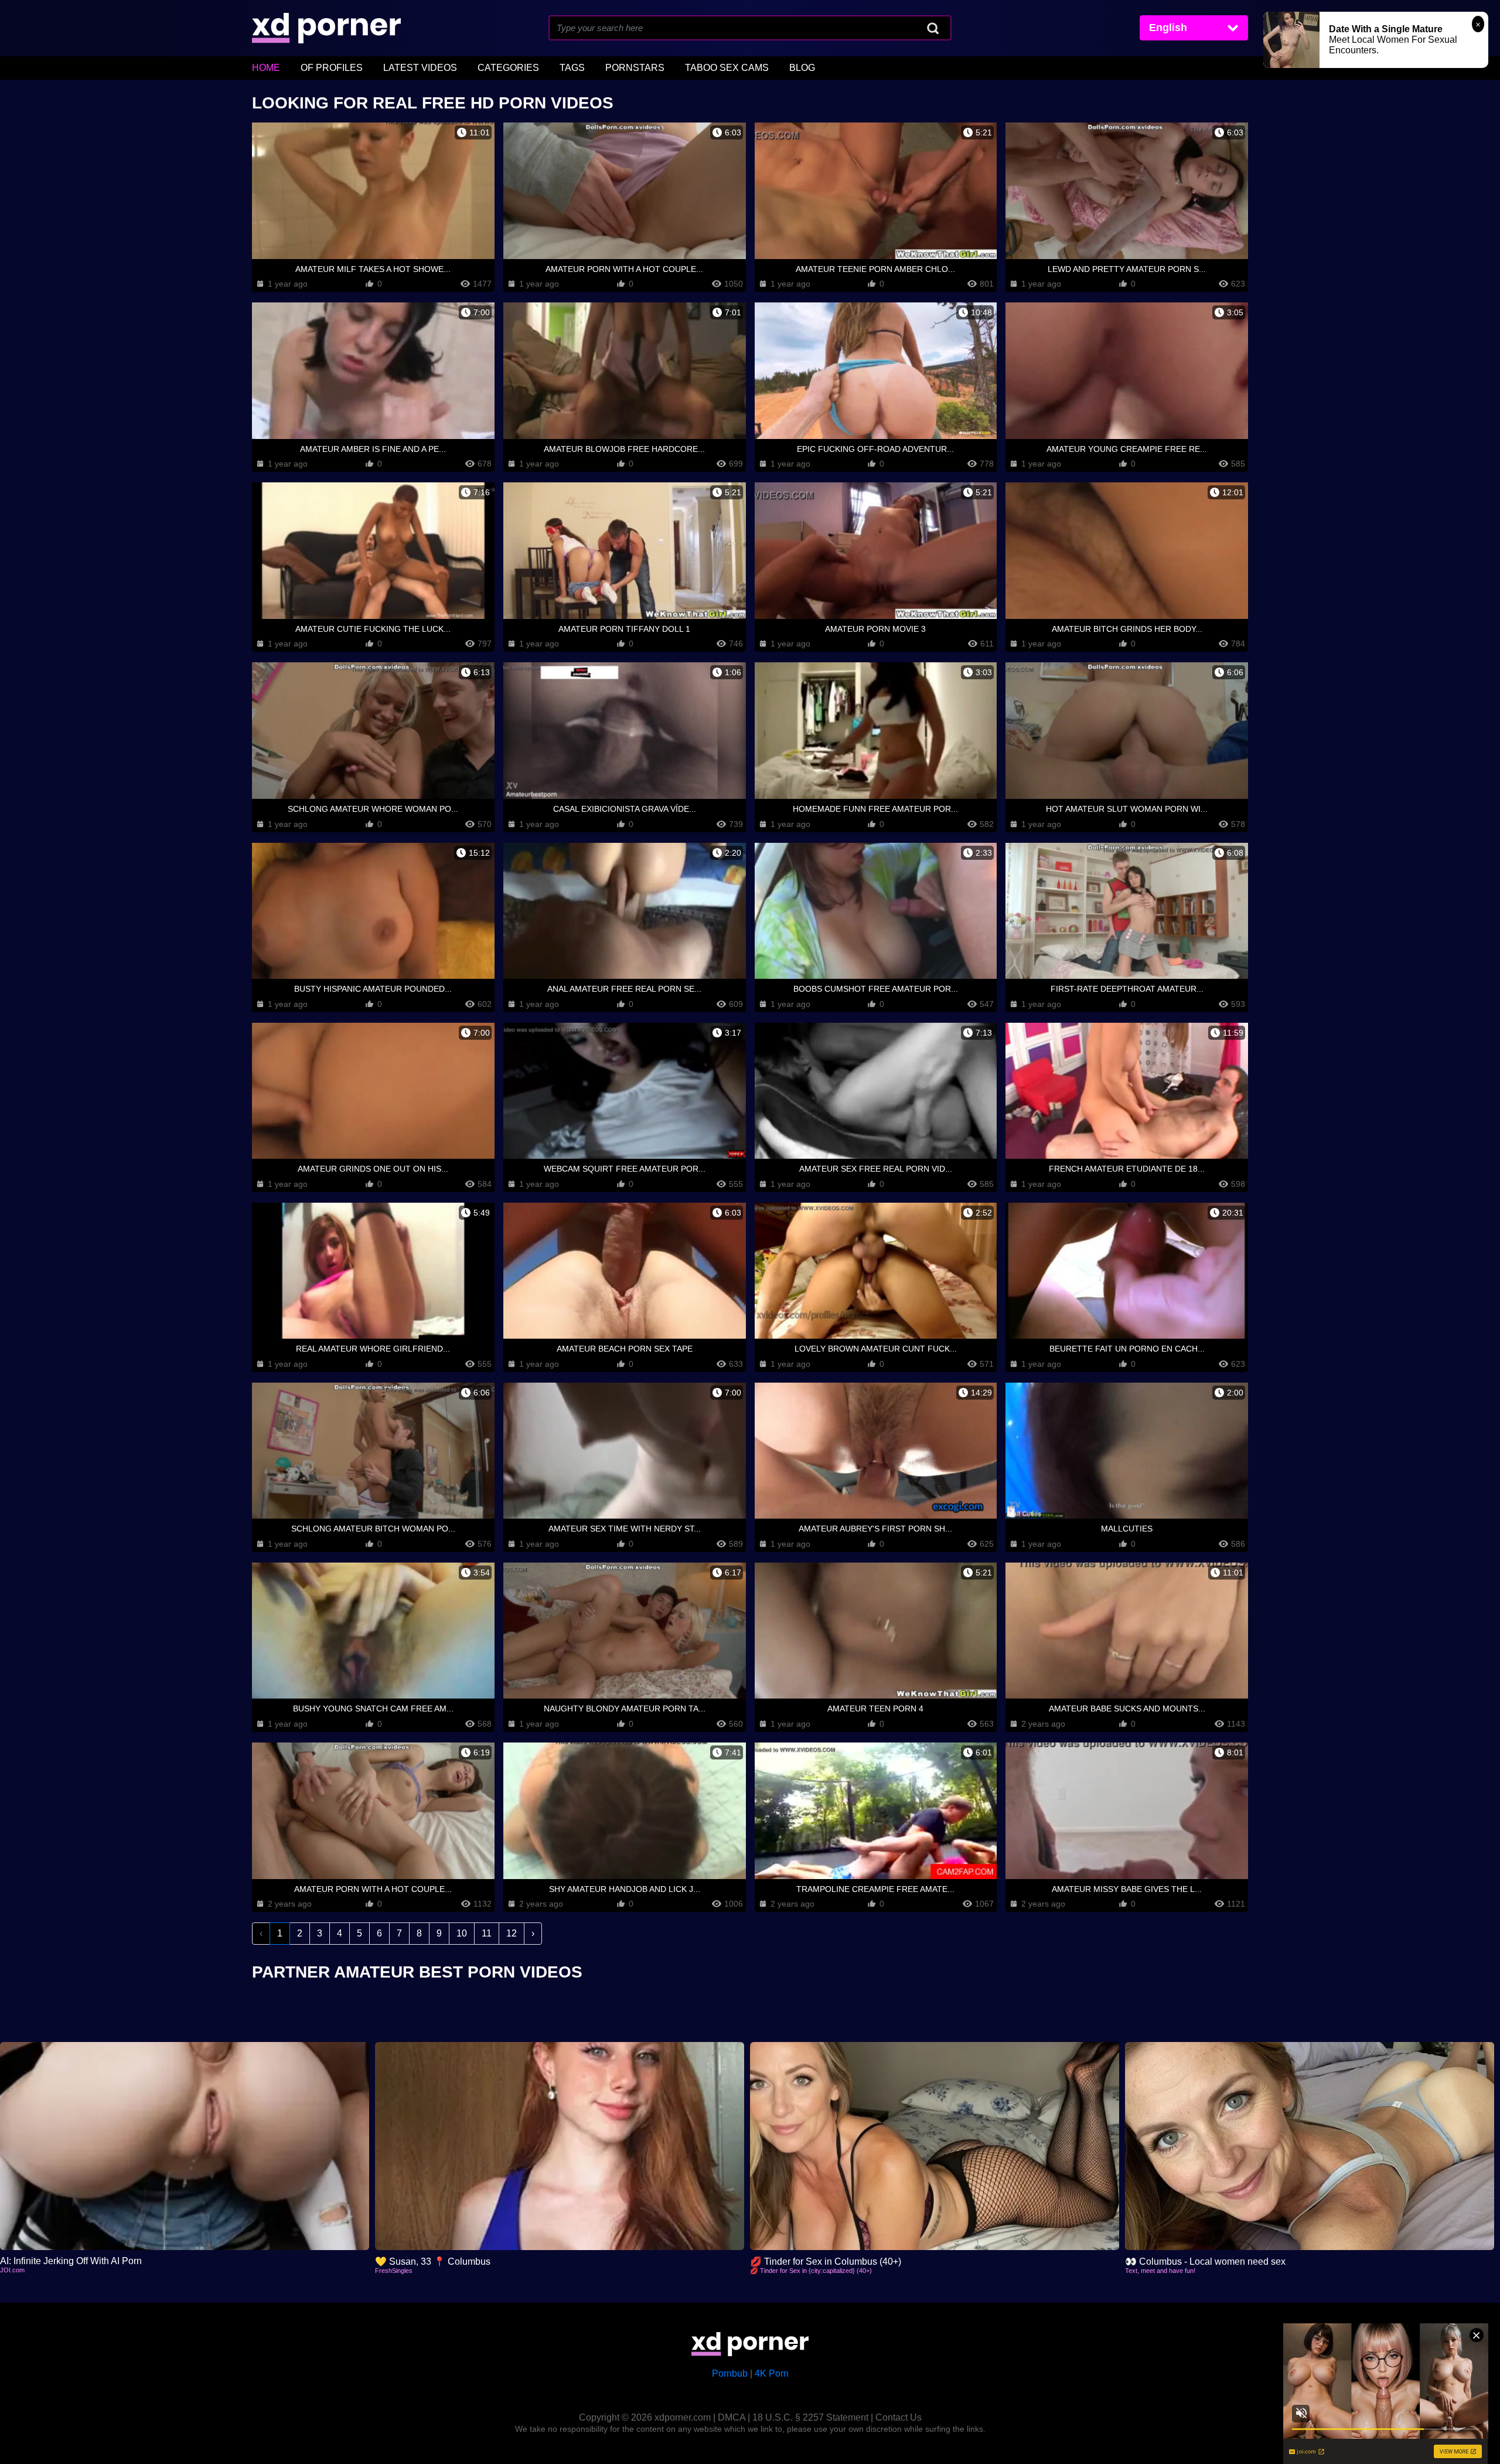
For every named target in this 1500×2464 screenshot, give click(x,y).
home (266, 68)
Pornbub (730, 2373)
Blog (802, 68)
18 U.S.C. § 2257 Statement (810, 2417)
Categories (508, 68)
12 (512, 1933)
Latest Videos (420, 68)
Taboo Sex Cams (727, 68)
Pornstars (635, 68)
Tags (572, 68)
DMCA (732, 2417)
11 (487, 1933)
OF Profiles (332, 68)
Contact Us (899, 2417)
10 (462, 1933)
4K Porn (772, 2373)
